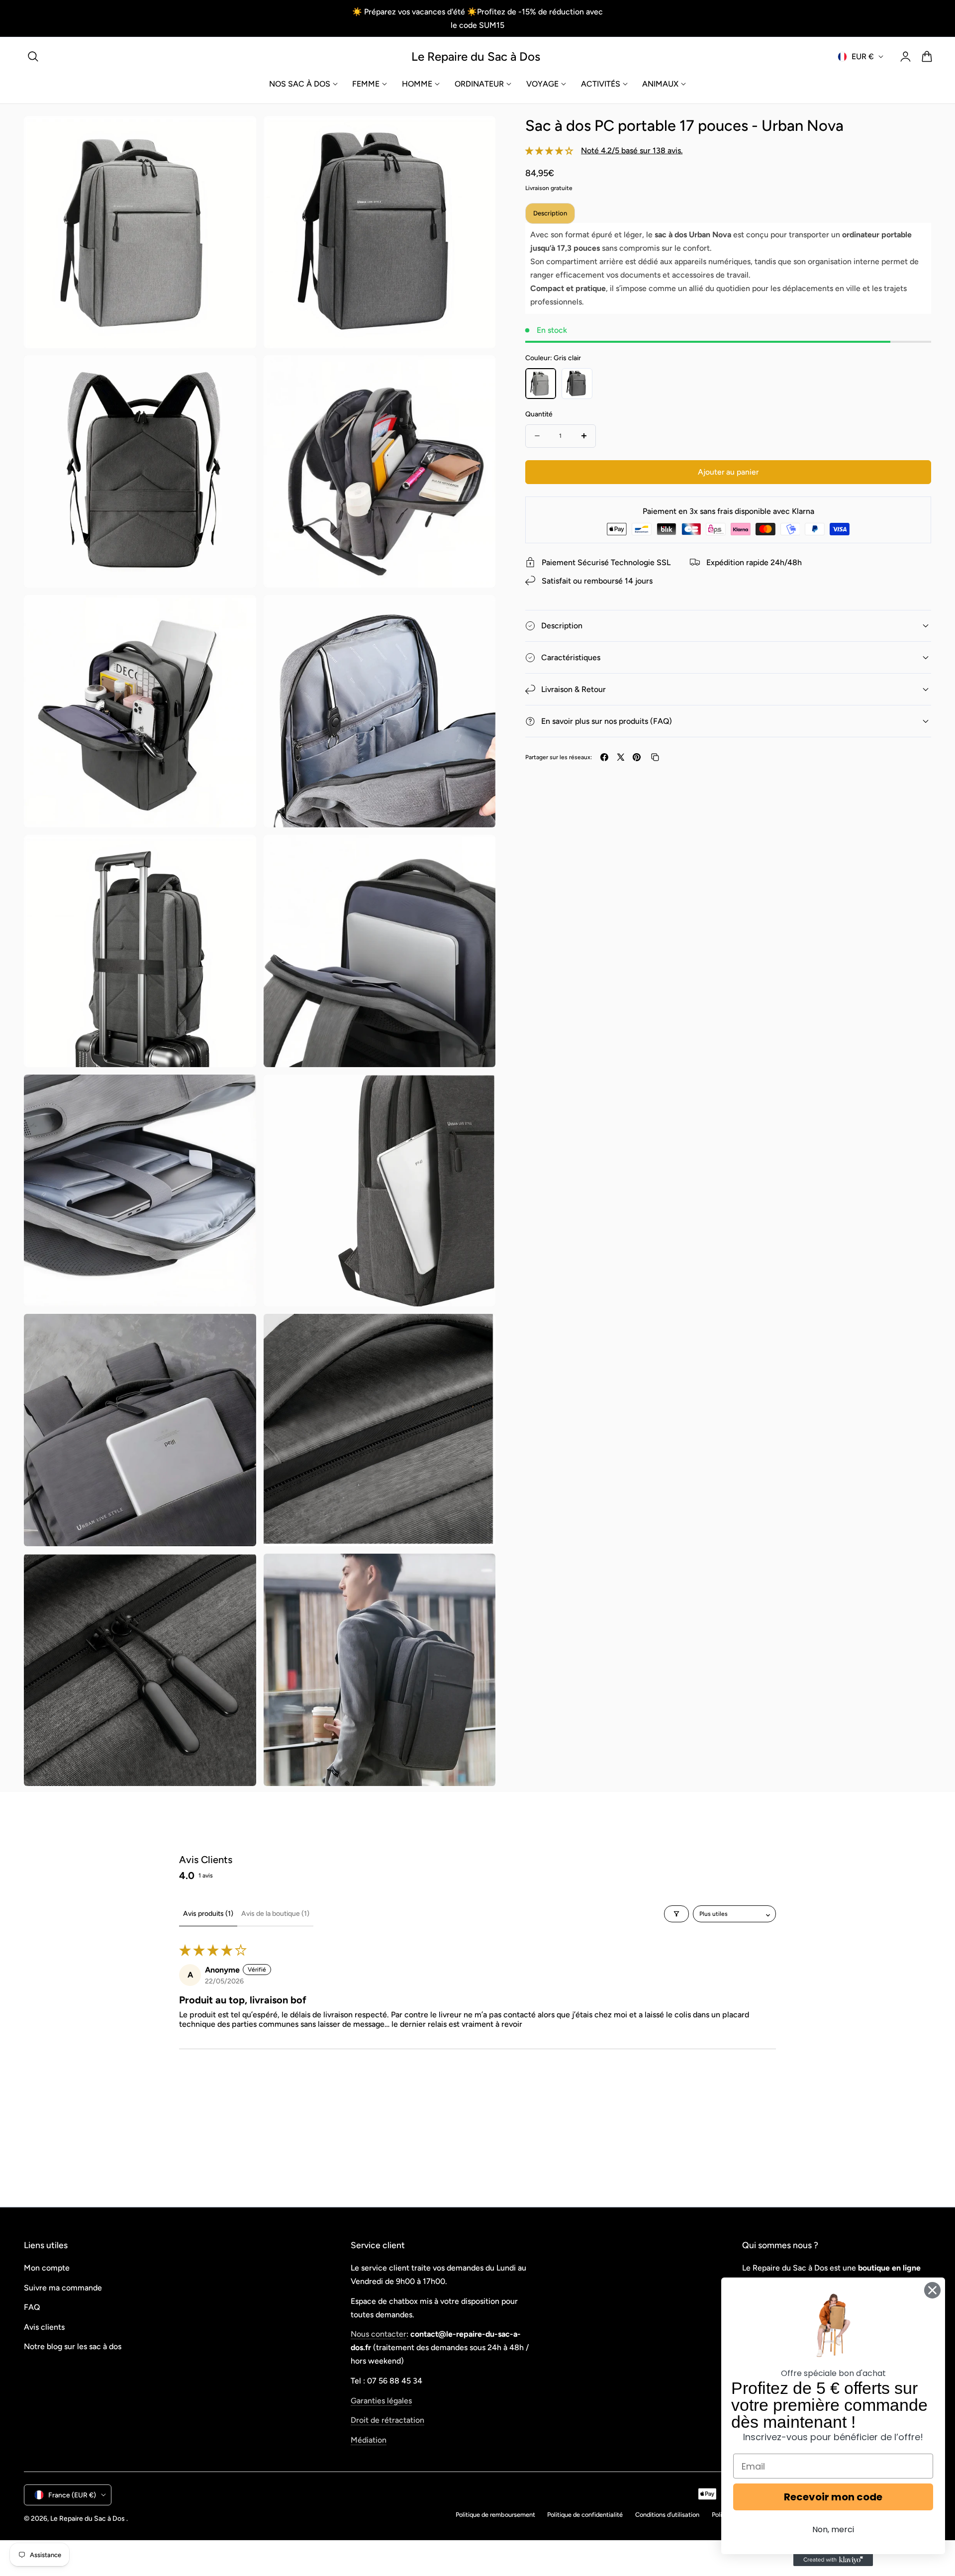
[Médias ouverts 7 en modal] (238, 853)
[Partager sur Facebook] (604, 757)
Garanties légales (381, 2401)
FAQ (32, 2307)
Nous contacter (379, 2334)
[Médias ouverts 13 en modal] (238, 1572)
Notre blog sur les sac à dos (73, 2346)
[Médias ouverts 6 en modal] (477, 614)
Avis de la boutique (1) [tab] (275, 1914)
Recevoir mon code (833, 2497)
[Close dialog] (932, 2290)
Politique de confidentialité (585, 2515)
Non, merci (833, 2529)
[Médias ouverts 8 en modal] (477, 853)
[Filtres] (676, 1914)
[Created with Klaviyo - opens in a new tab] (833, 2560)
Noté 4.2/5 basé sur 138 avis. (632, 150)
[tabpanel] (728, 268)
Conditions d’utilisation (667, 2515)
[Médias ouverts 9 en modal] (238, 1093)
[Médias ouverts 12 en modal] (477, 1333)
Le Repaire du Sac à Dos (88, 2518)
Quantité (539, 414)
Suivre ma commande (63, 2288)
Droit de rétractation (387, 2420)
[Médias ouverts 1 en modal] (238, 135)
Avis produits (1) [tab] (208, 1914)
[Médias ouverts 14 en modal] (477, 1572)
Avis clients (44, 2327)
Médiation (369, 2440)
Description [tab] (550, 213)
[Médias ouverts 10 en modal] (477, 1093)
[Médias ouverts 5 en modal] (238, 614)
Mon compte (47, 2268)
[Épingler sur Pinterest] (637, 757)
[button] (33, 57)
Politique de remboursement (495, 2515)
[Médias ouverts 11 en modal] (238, 1333)
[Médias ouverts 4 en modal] (477, 374)
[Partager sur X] (621, 757)
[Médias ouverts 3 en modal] (238, 374)
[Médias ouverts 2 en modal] (477, 135)
